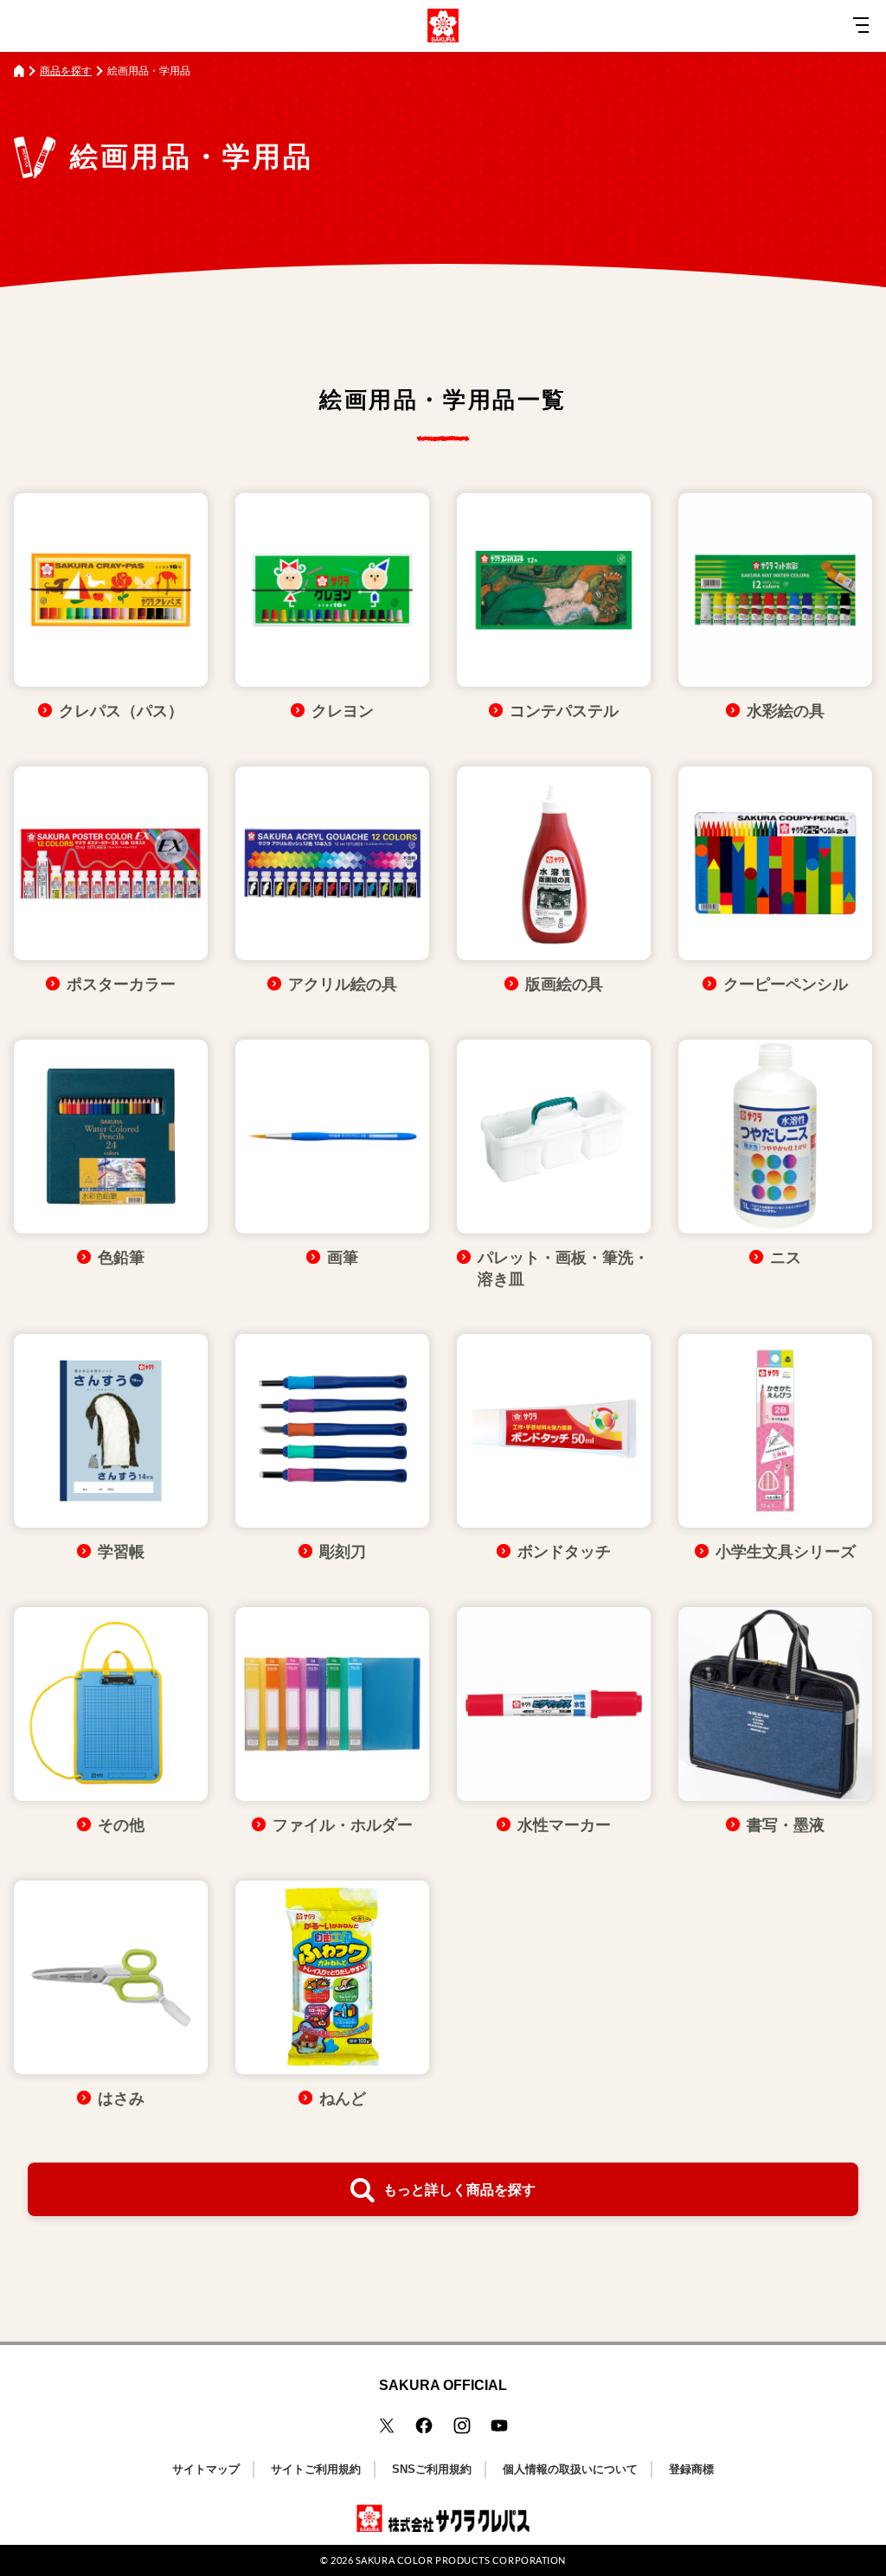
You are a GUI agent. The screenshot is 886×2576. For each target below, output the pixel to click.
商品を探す (66, 71)
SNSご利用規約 (432, 2469)
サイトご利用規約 (316, 2469)
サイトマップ (206, 2469)
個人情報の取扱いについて (570, 2469)
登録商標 (691, 2469)
